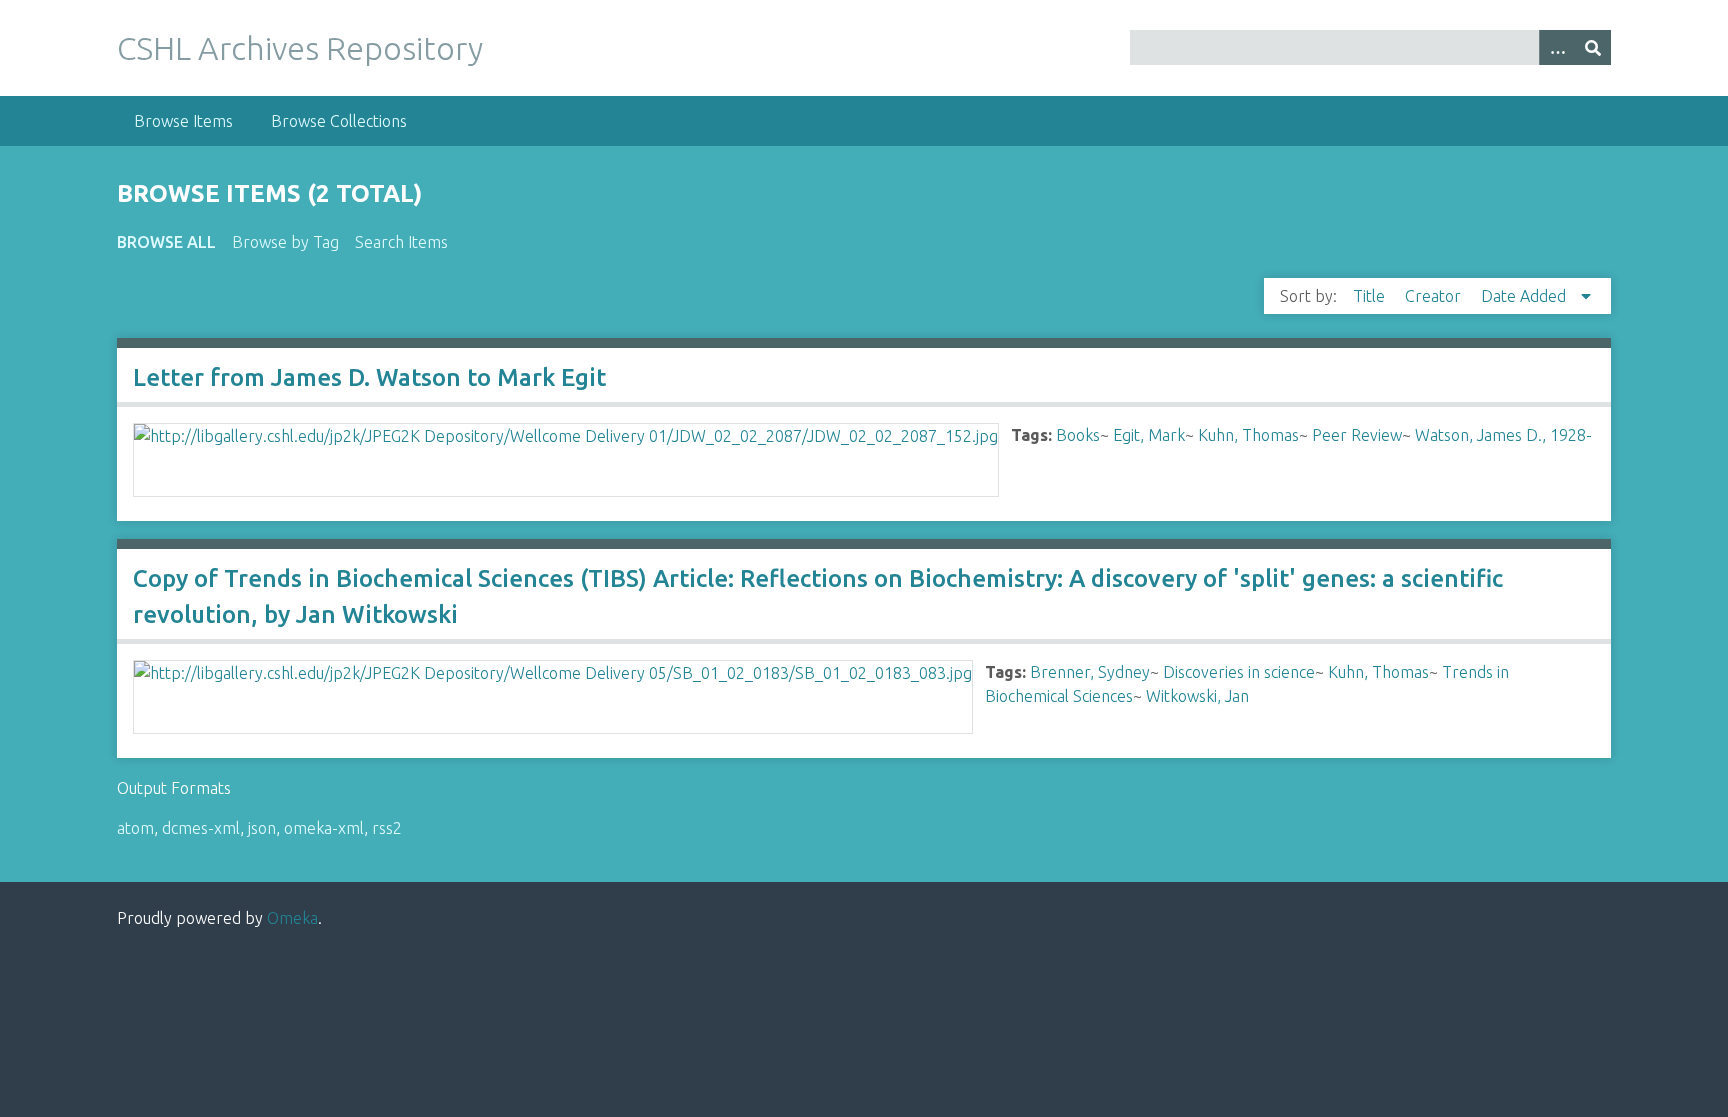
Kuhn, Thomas (1248, 435)
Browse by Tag (285, 242)
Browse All (166, 242)
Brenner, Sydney (1090, 672)
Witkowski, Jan (1197, 696)
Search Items (401, 242)
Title (1371, 296)
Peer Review (1357, 435)
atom (135, 828)
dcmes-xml (201, 828)
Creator (1435, 296)
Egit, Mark (1149, 435)
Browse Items (183, 121)
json (262, 828)
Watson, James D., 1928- (1503, 435)
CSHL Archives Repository (300, 48)
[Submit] (1593, 47)
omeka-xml (324, 828)
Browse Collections (339, 121)
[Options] (1557, 47)
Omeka (292, 918)
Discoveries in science (1239, 672)
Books (1078, 435)
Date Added (1525, 296)
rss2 (387, 828)
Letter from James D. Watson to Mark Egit (369, 377)
